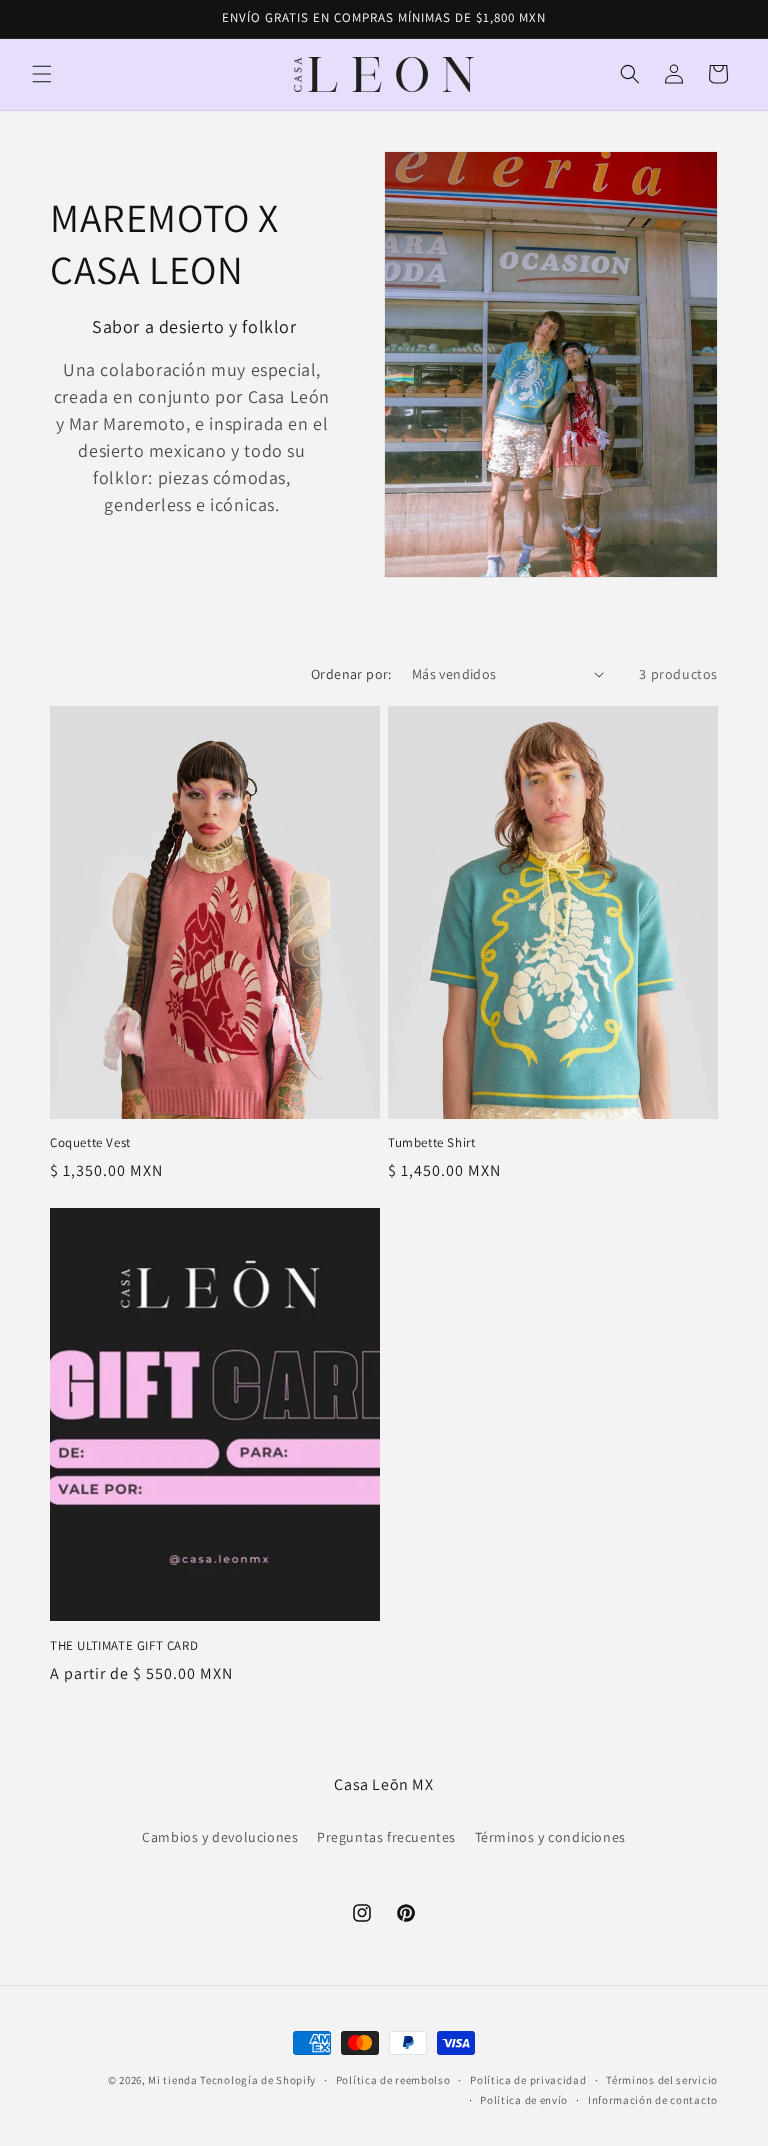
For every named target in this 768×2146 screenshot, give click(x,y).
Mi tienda (172, 2080)
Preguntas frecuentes (386, 1837)
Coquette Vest (90, 1143)
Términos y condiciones (550, 1837)
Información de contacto (653, 2100)
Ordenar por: (351, 674)
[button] (42, 74)
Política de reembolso (393, 2080)
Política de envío (524, 2100)
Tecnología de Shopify (258, 2080)
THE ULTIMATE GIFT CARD (124, 1646)
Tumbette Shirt (431, 1143)
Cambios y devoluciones (220, 1837)
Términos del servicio (662, 2080)
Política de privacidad (528, 2080)
